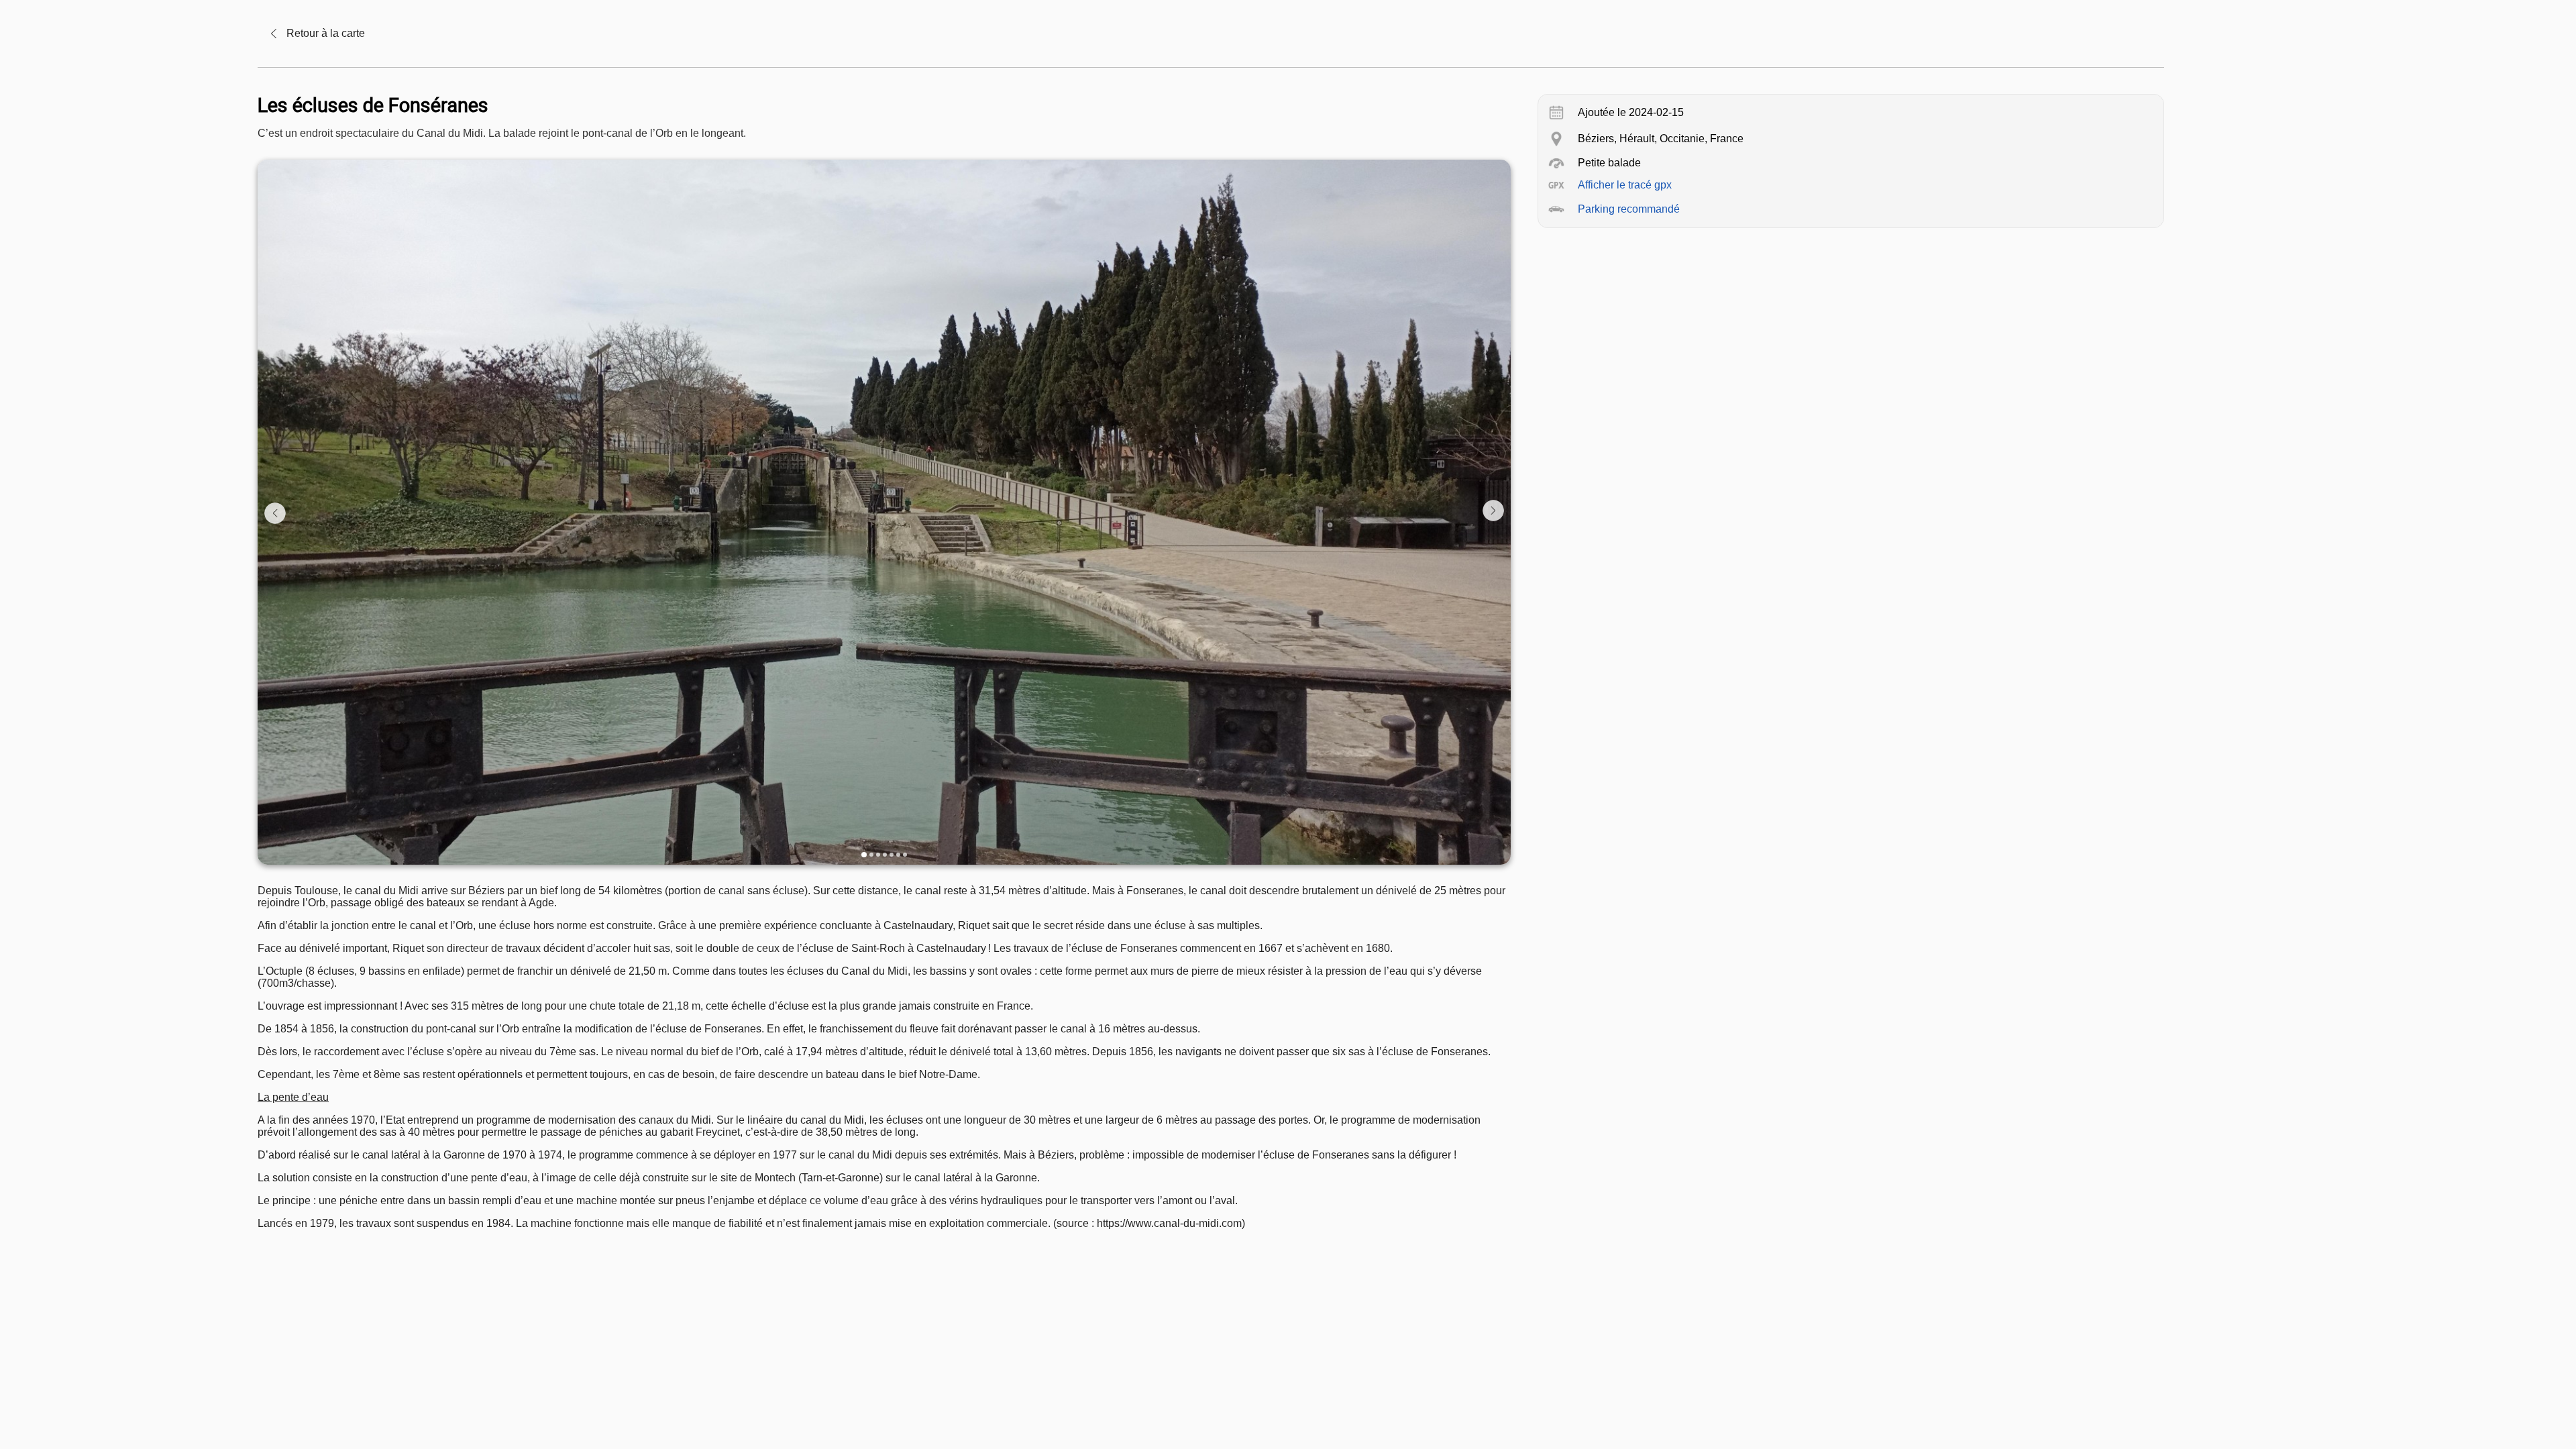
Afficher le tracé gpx (1625, 185)
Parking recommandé (1629, 209)
